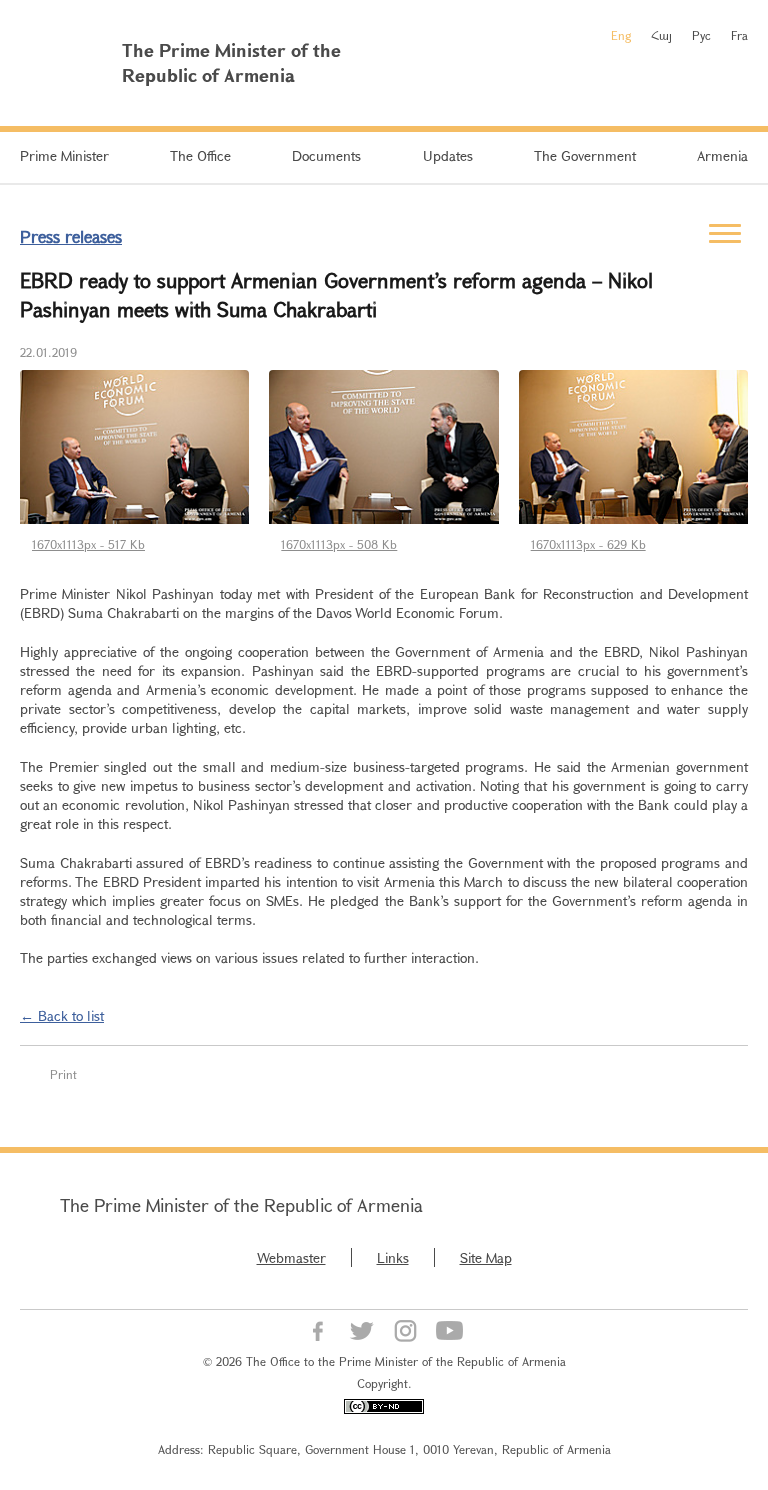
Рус (701, 35)
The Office (200, 155)
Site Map (486, 1257)
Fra (739, 35)
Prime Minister (64, 155)
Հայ (661, 35)
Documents (326, 155)
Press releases (71, 236)
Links (393, 1257)
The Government (585, 155)
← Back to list (62, 1015)
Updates (448, 155)
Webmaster (291, 1257)
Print (63, 1074)
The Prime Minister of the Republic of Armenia (241, 1205)
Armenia (722, 155)
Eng (621, 35)
